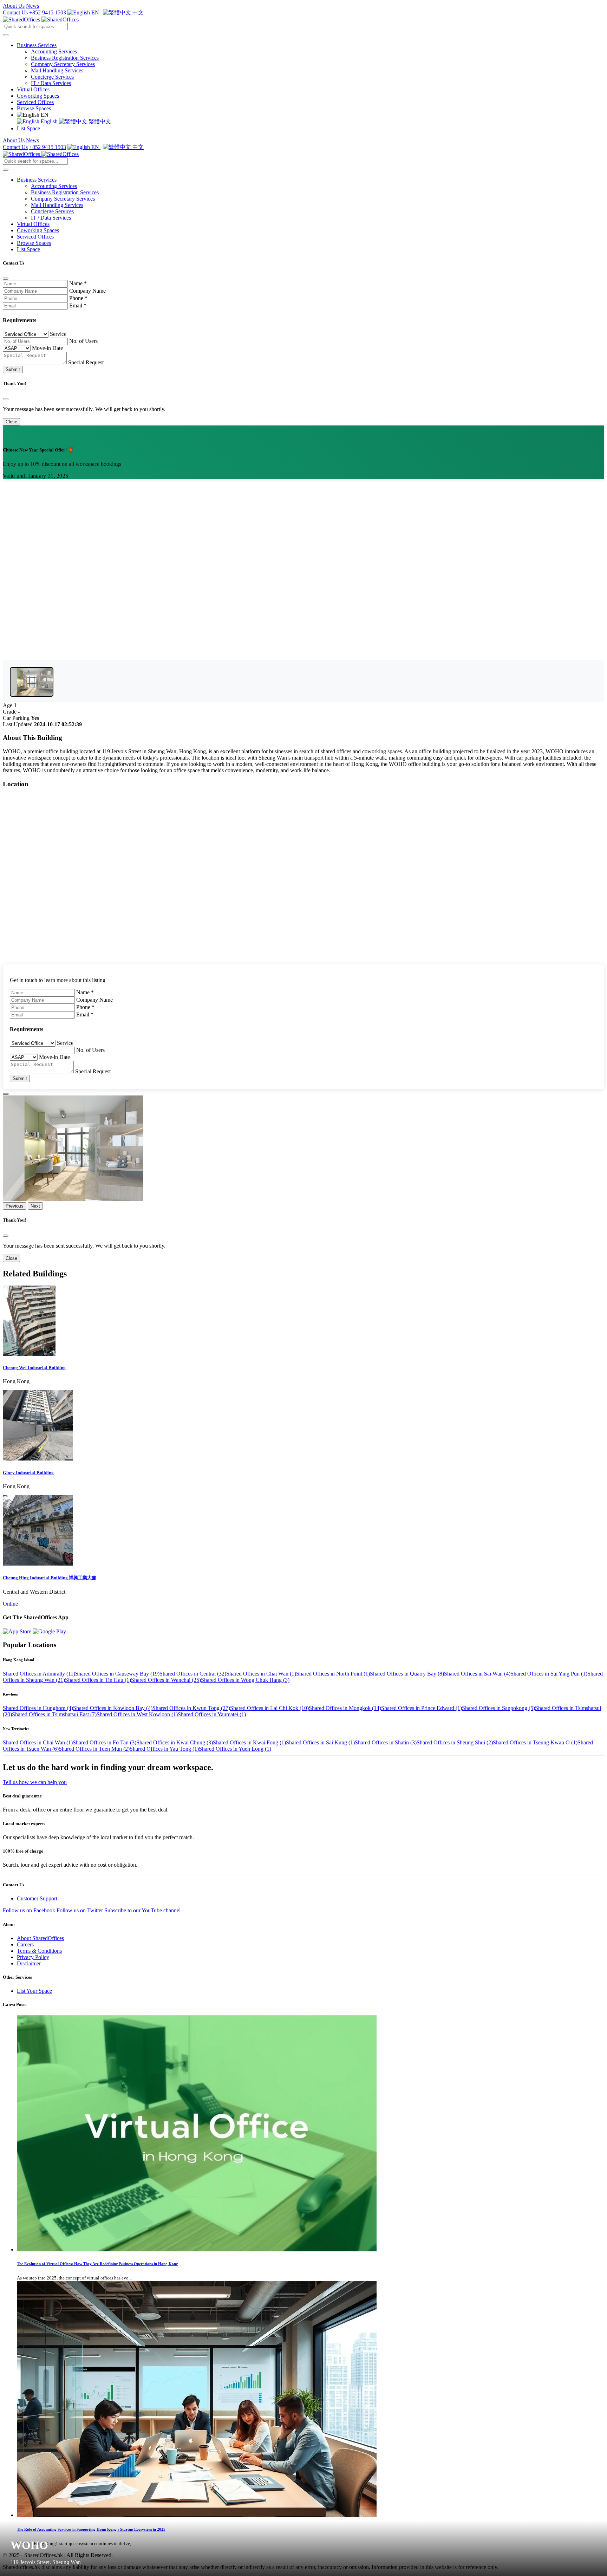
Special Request (86, 362)
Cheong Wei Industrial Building (34, 1368)
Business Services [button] (37, 45)
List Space (28, 128)
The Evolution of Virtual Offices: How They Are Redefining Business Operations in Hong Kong (97, 2264)
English (49, 121)
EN (95, 12)
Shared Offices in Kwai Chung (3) (175, 1742)
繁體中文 (99, 121)
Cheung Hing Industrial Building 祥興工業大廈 (50, 1578)
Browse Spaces (34, 108)
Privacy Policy (33, 1957)
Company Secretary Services (63, 64)
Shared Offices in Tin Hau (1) (98, 1680)
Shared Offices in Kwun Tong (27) (191, 1708)
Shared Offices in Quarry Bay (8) (407, 1674)
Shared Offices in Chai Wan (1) (261, 1674)
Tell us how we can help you (35, 1782)
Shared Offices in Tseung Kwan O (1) (535, 1742)
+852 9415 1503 (48, 12)
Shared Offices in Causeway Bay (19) (117, 1674)
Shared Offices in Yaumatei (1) (212, 1714)
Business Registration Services (65, 58)
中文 (137, 12)
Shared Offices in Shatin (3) (386, 1742)
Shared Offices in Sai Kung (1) (320, 1742)
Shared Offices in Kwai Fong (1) (249, 1742)
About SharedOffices (40, 1938)
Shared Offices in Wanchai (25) (166, 1680)
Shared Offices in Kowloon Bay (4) (113, 1708)
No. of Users (83, 341)
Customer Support (37, 1898)
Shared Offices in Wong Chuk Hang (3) (245, 1680)
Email (78, 305)
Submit (13, 369)
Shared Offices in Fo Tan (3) (105, 1742)
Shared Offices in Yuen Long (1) (235, 1749)
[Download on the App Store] (18, 1631)
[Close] (6, 279)
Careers (25, 1944)
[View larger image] (32, 682)
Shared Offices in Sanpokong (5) (498, 1708)
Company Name (87, 291)
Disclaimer (29, 1963)
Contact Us (15, 12)
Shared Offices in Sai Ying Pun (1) (549, 1674)
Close (11, 422)
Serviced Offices (35, 102)
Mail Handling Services (57, 70)
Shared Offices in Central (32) (193, 1674)
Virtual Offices (33, 89)
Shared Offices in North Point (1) (333, 1674)
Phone (78, 298)
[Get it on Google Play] (49, 1631)
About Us (14, 6)
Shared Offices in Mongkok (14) (345, 1708)
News (32, 6)
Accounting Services (54, 51)
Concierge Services (52, 77)
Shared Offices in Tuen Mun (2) (94, 1749)
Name (78, 283)
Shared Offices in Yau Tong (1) (164, 1749)
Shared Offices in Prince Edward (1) (422, 1708)
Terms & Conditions (39, 1951)
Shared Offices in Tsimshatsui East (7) (54, 1714)
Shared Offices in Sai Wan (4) (477, 1674)
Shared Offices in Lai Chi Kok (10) (269, 1708)
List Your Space (34, 1991)
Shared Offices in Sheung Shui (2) (455, 1742)
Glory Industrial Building (28, 1473)
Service (58, 334)
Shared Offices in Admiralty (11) (39, 1674)
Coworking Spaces (38, 96)
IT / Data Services (51, 83)
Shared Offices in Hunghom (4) (38, 1708)
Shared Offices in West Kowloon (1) (137, 1714)
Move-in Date (47, 348)
